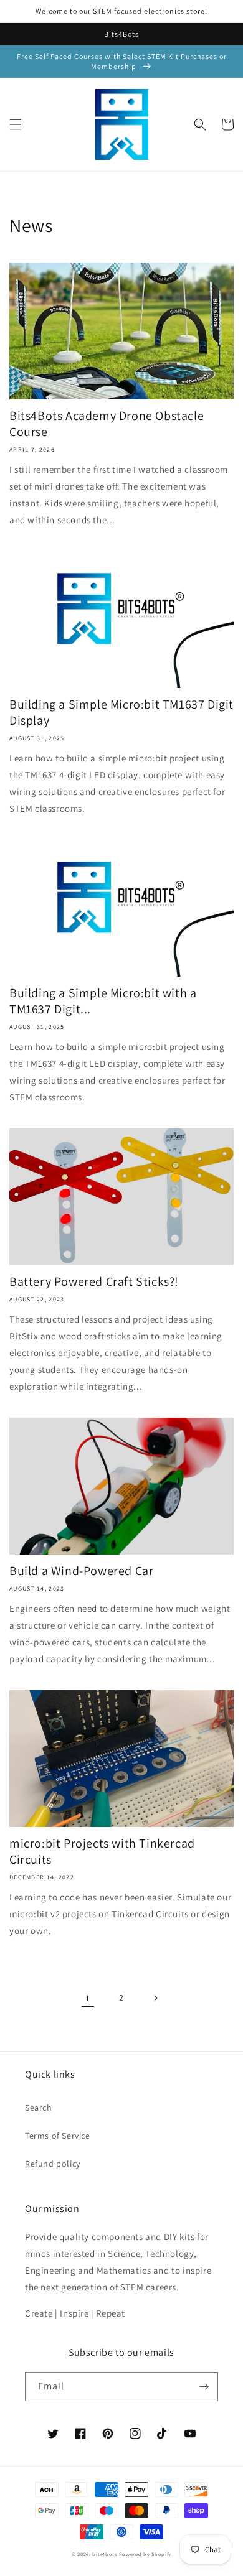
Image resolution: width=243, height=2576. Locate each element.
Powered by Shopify (145, 2554)
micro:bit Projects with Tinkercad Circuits (102, 1851)
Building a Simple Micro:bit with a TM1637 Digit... (103, 1001)
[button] (16, 124)
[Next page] (155, 1998)
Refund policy (53, 2164)
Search (39, 2108)
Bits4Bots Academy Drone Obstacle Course (107, 424)
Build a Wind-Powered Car (81, 1571)
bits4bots (104, 2554)
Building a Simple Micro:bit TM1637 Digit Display (121, 712)
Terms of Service (58, 2136)
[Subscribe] (204, 2387)
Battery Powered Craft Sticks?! (94, 1281)
